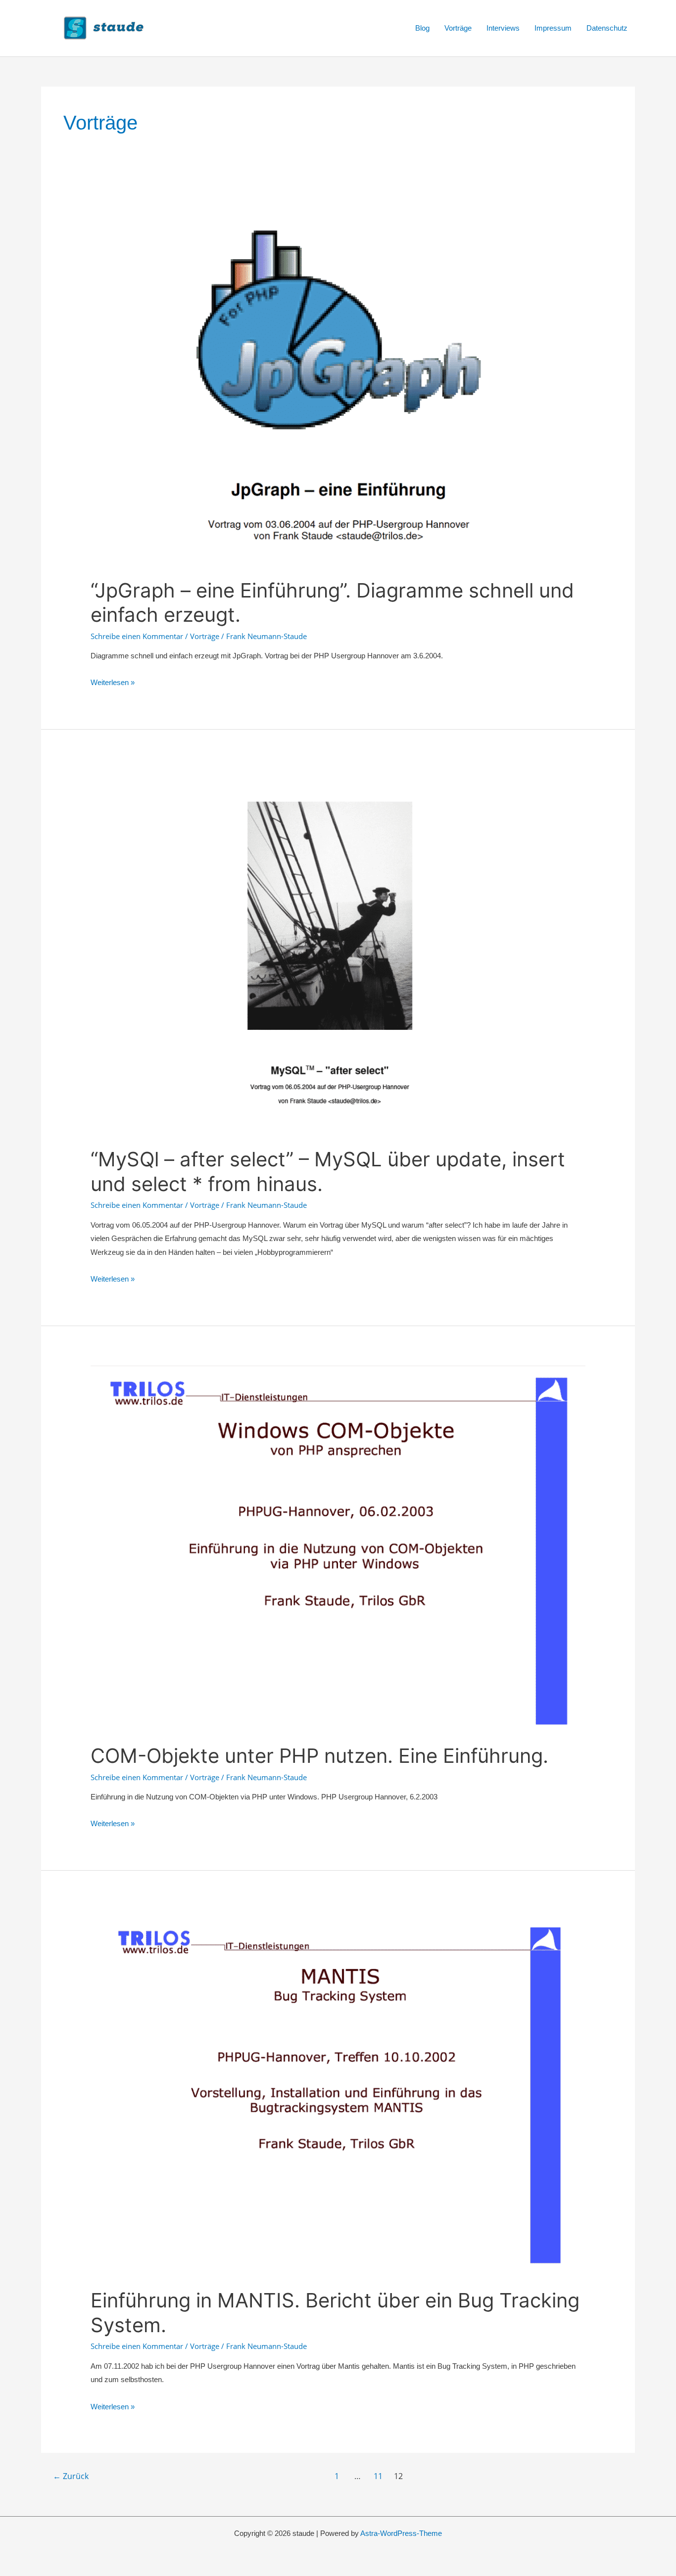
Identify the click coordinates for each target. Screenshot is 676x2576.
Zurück (71, 2476)
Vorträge (458, 28)
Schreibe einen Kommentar (137, 636)
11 (378, 2476)
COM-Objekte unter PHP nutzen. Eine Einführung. (319, 1756)
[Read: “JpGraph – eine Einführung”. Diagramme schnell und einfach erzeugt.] (338, 383)
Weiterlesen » (113, 682)
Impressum (553, 28)
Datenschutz (607, 28)
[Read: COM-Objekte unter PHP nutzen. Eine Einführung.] (338, 1548)
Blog (422, 28)
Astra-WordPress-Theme (401, 2533)
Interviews (503, 28)
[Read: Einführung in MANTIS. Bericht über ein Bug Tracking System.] (338, 2093)
